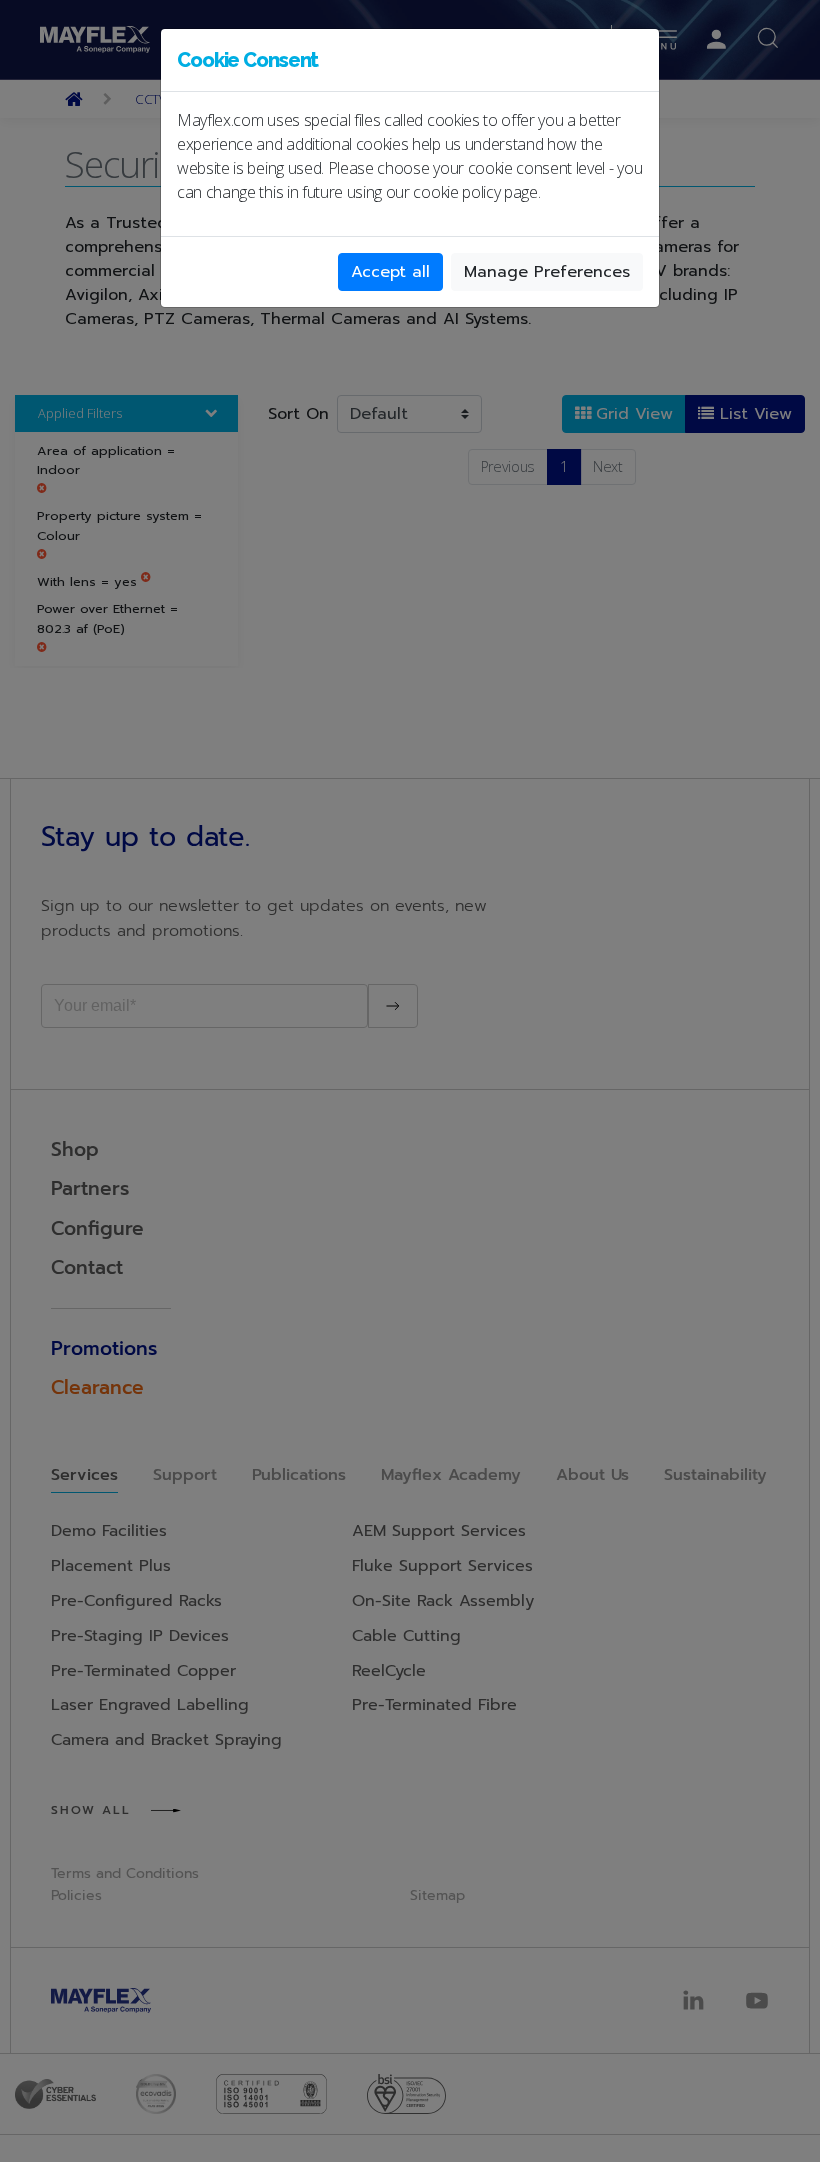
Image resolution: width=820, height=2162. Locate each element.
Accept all (390, 272)
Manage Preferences (547, 272)
